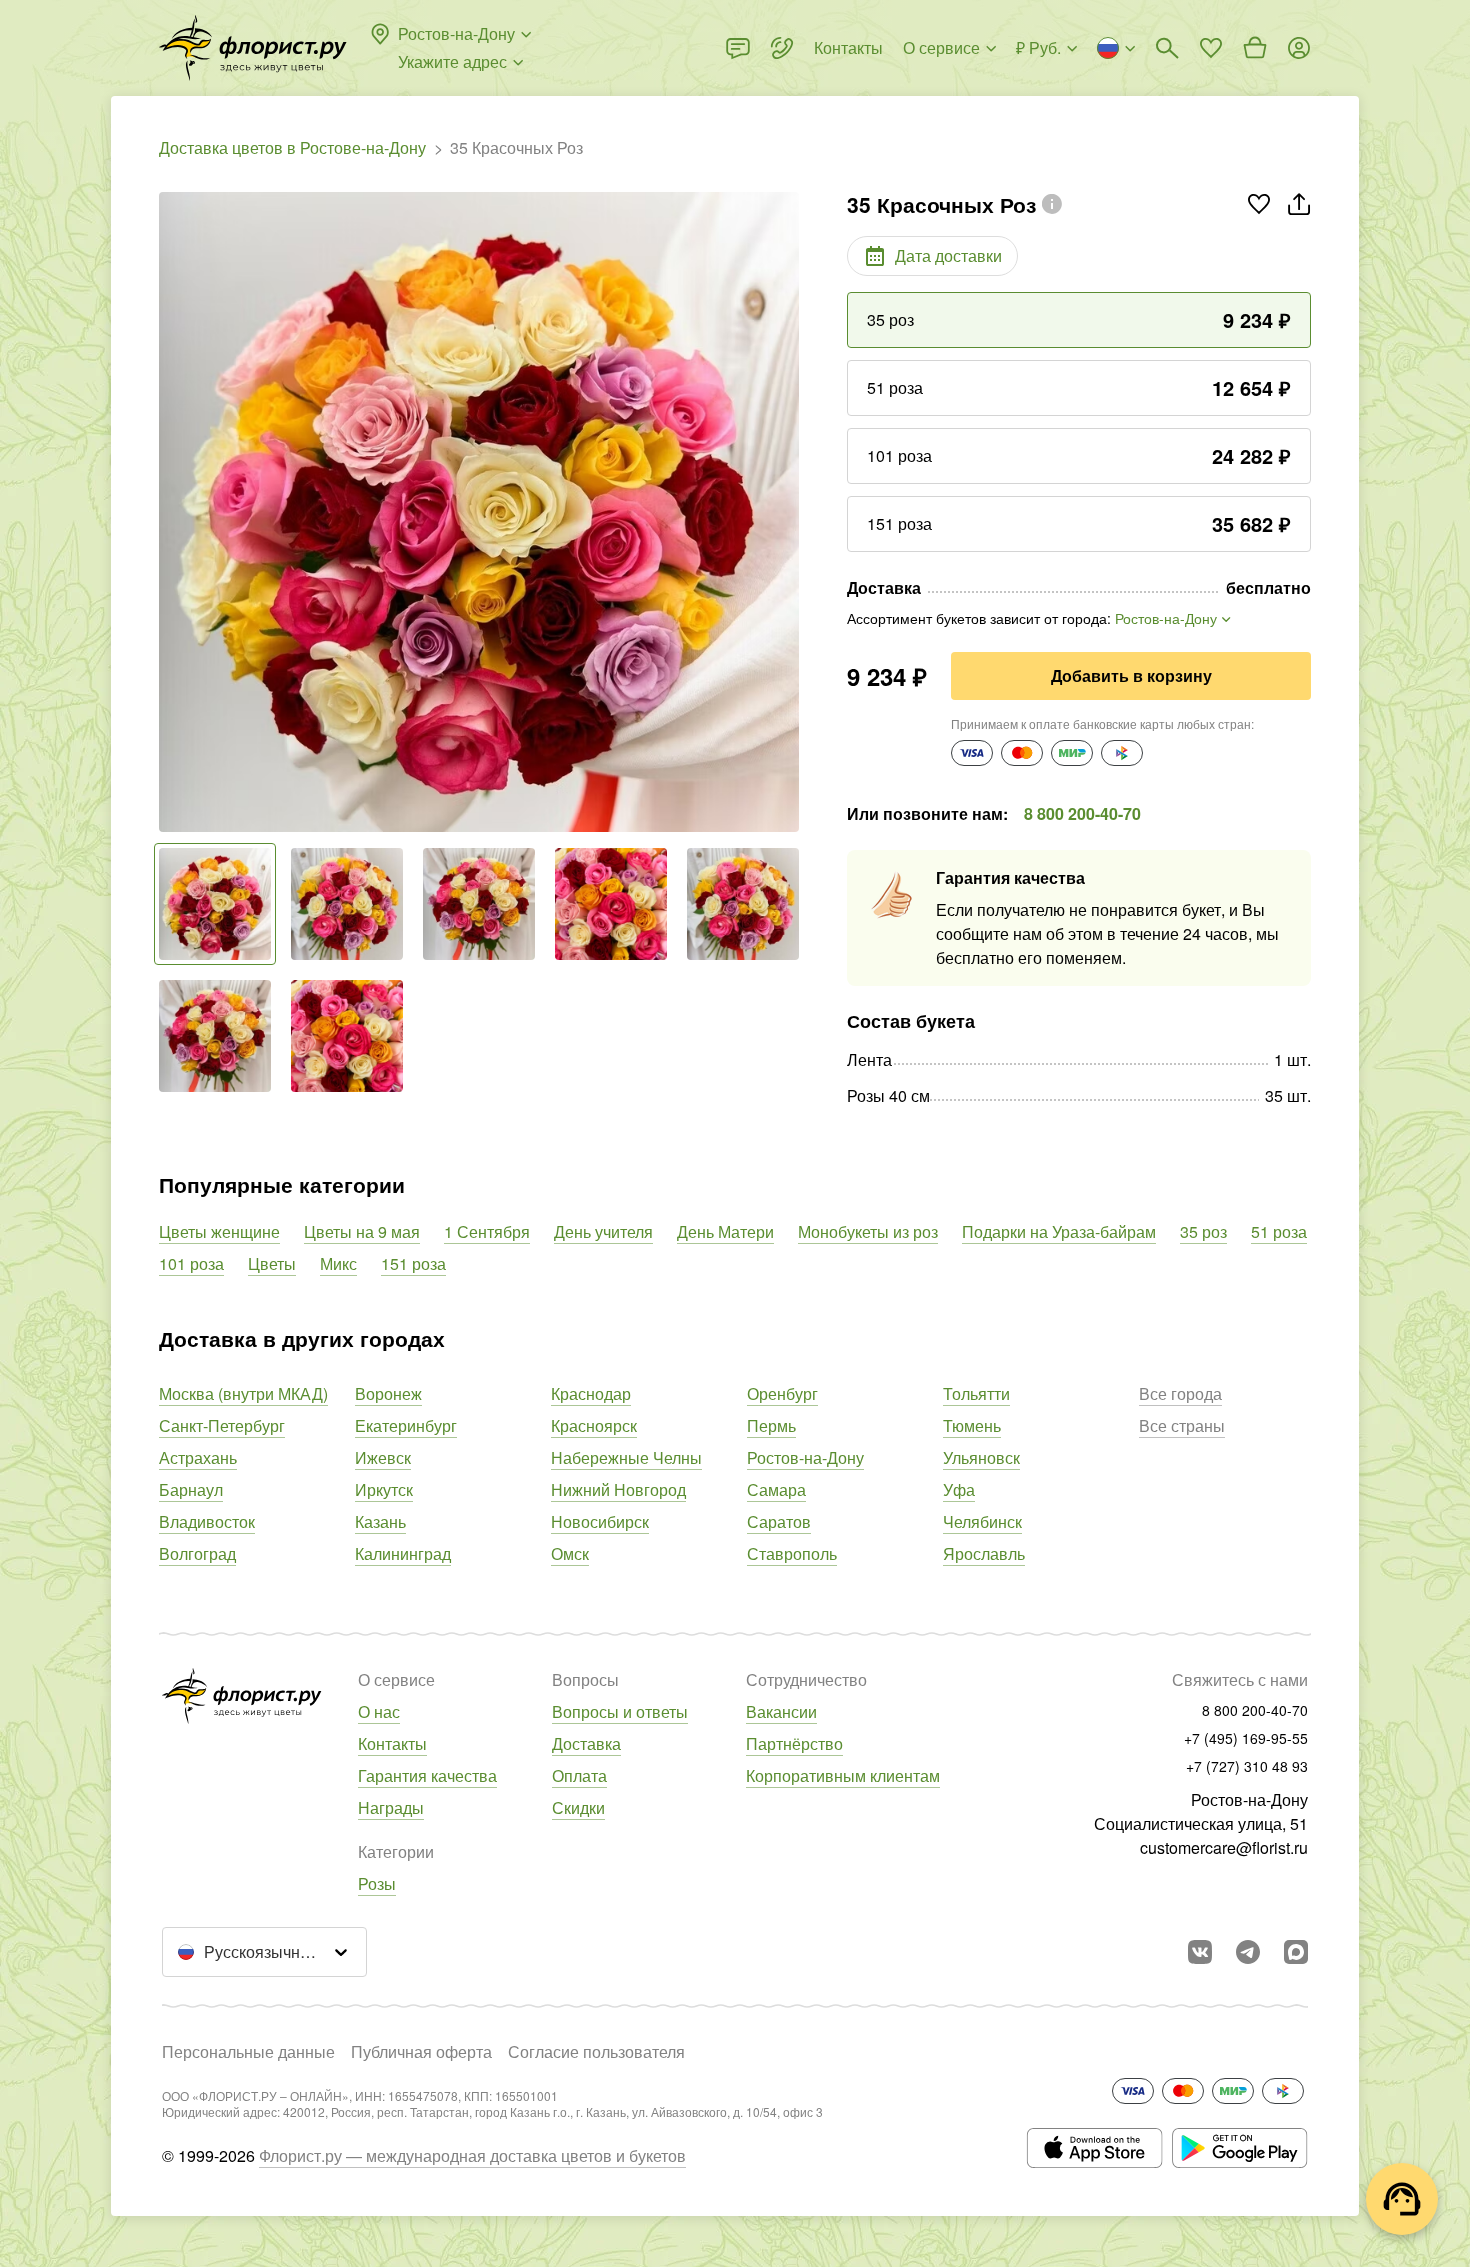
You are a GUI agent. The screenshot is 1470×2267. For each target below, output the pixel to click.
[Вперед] (789, 512)
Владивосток (207, 1521)
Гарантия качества (427, 1775)
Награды (391, 1807)
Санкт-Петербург (222, 1425)
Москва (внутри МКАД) (243, 1393)
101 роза (191, 1263)
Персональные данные (248, 2051)
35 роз (1203, 1231)
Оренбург (782, 1393)
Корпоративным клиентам (843, 1775)
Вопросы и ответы (620, 1711)
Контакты (392, 1743)
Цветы (272, 1263)
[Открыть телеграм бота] (1248, 1952)
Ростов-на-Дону (805, 1457)
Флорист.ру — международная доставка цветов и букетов (472, 2155)
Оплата (579, 1775)
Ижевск (383, 1457)
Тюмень (972, 1425)
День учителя (603, 1231)
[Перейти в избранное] (1211, 48)
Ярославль (984, 1553)
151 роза (413, 1263)
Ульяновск (981, 1457)
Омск (570, 1553)
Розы (377, 1883)
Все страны (1182, 1425)
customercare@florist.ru (1224, 1847)
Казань (380, 1521)
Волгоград (197, 1553)
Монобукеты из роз (868, 1231)
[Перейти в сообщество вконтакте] (1200, 1952)
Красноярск (594, 1425)
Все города (1180, 1393)
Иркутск (384, 1489)
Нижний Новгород (618, 1489)
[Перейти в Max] (1296, 1952)
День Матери (725, 1231)
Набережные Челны (626, 1457)
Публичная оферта (421, 2051)
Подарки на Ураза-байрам (1059, 1231)
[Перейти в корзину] (1255, 48)
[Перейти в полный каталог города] (253, 48)
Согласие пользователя (596, 2051)
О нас (379, 1711)
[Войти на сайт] (1299, 48)
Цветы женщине (219, 1231)
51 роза (1279, 1231)
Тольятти (976, 1393)
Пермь (771, 1425)
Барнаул (191, 1489)
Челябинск (982, 1521)
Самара (776, 1489)
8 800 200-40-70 (1082, 813)
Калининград (403, 1553)
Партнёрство (794, 1743)
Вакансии (781, 1711)
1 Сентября (487, 1231)
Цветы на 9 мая (362, 1231)
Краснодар (591, 1393)
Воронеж (388, 1393)
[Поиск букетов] (1167, 48)
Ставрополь (792, 1553)
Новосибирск (600, 1521)
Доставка (586, 1743)
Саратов (779, 1521)
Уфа (959, 1489)
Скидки (578, 1807)
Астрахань (198, 1457)
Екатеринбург (406, 1425)
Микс (338, 1263)
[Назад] (169, 512)
